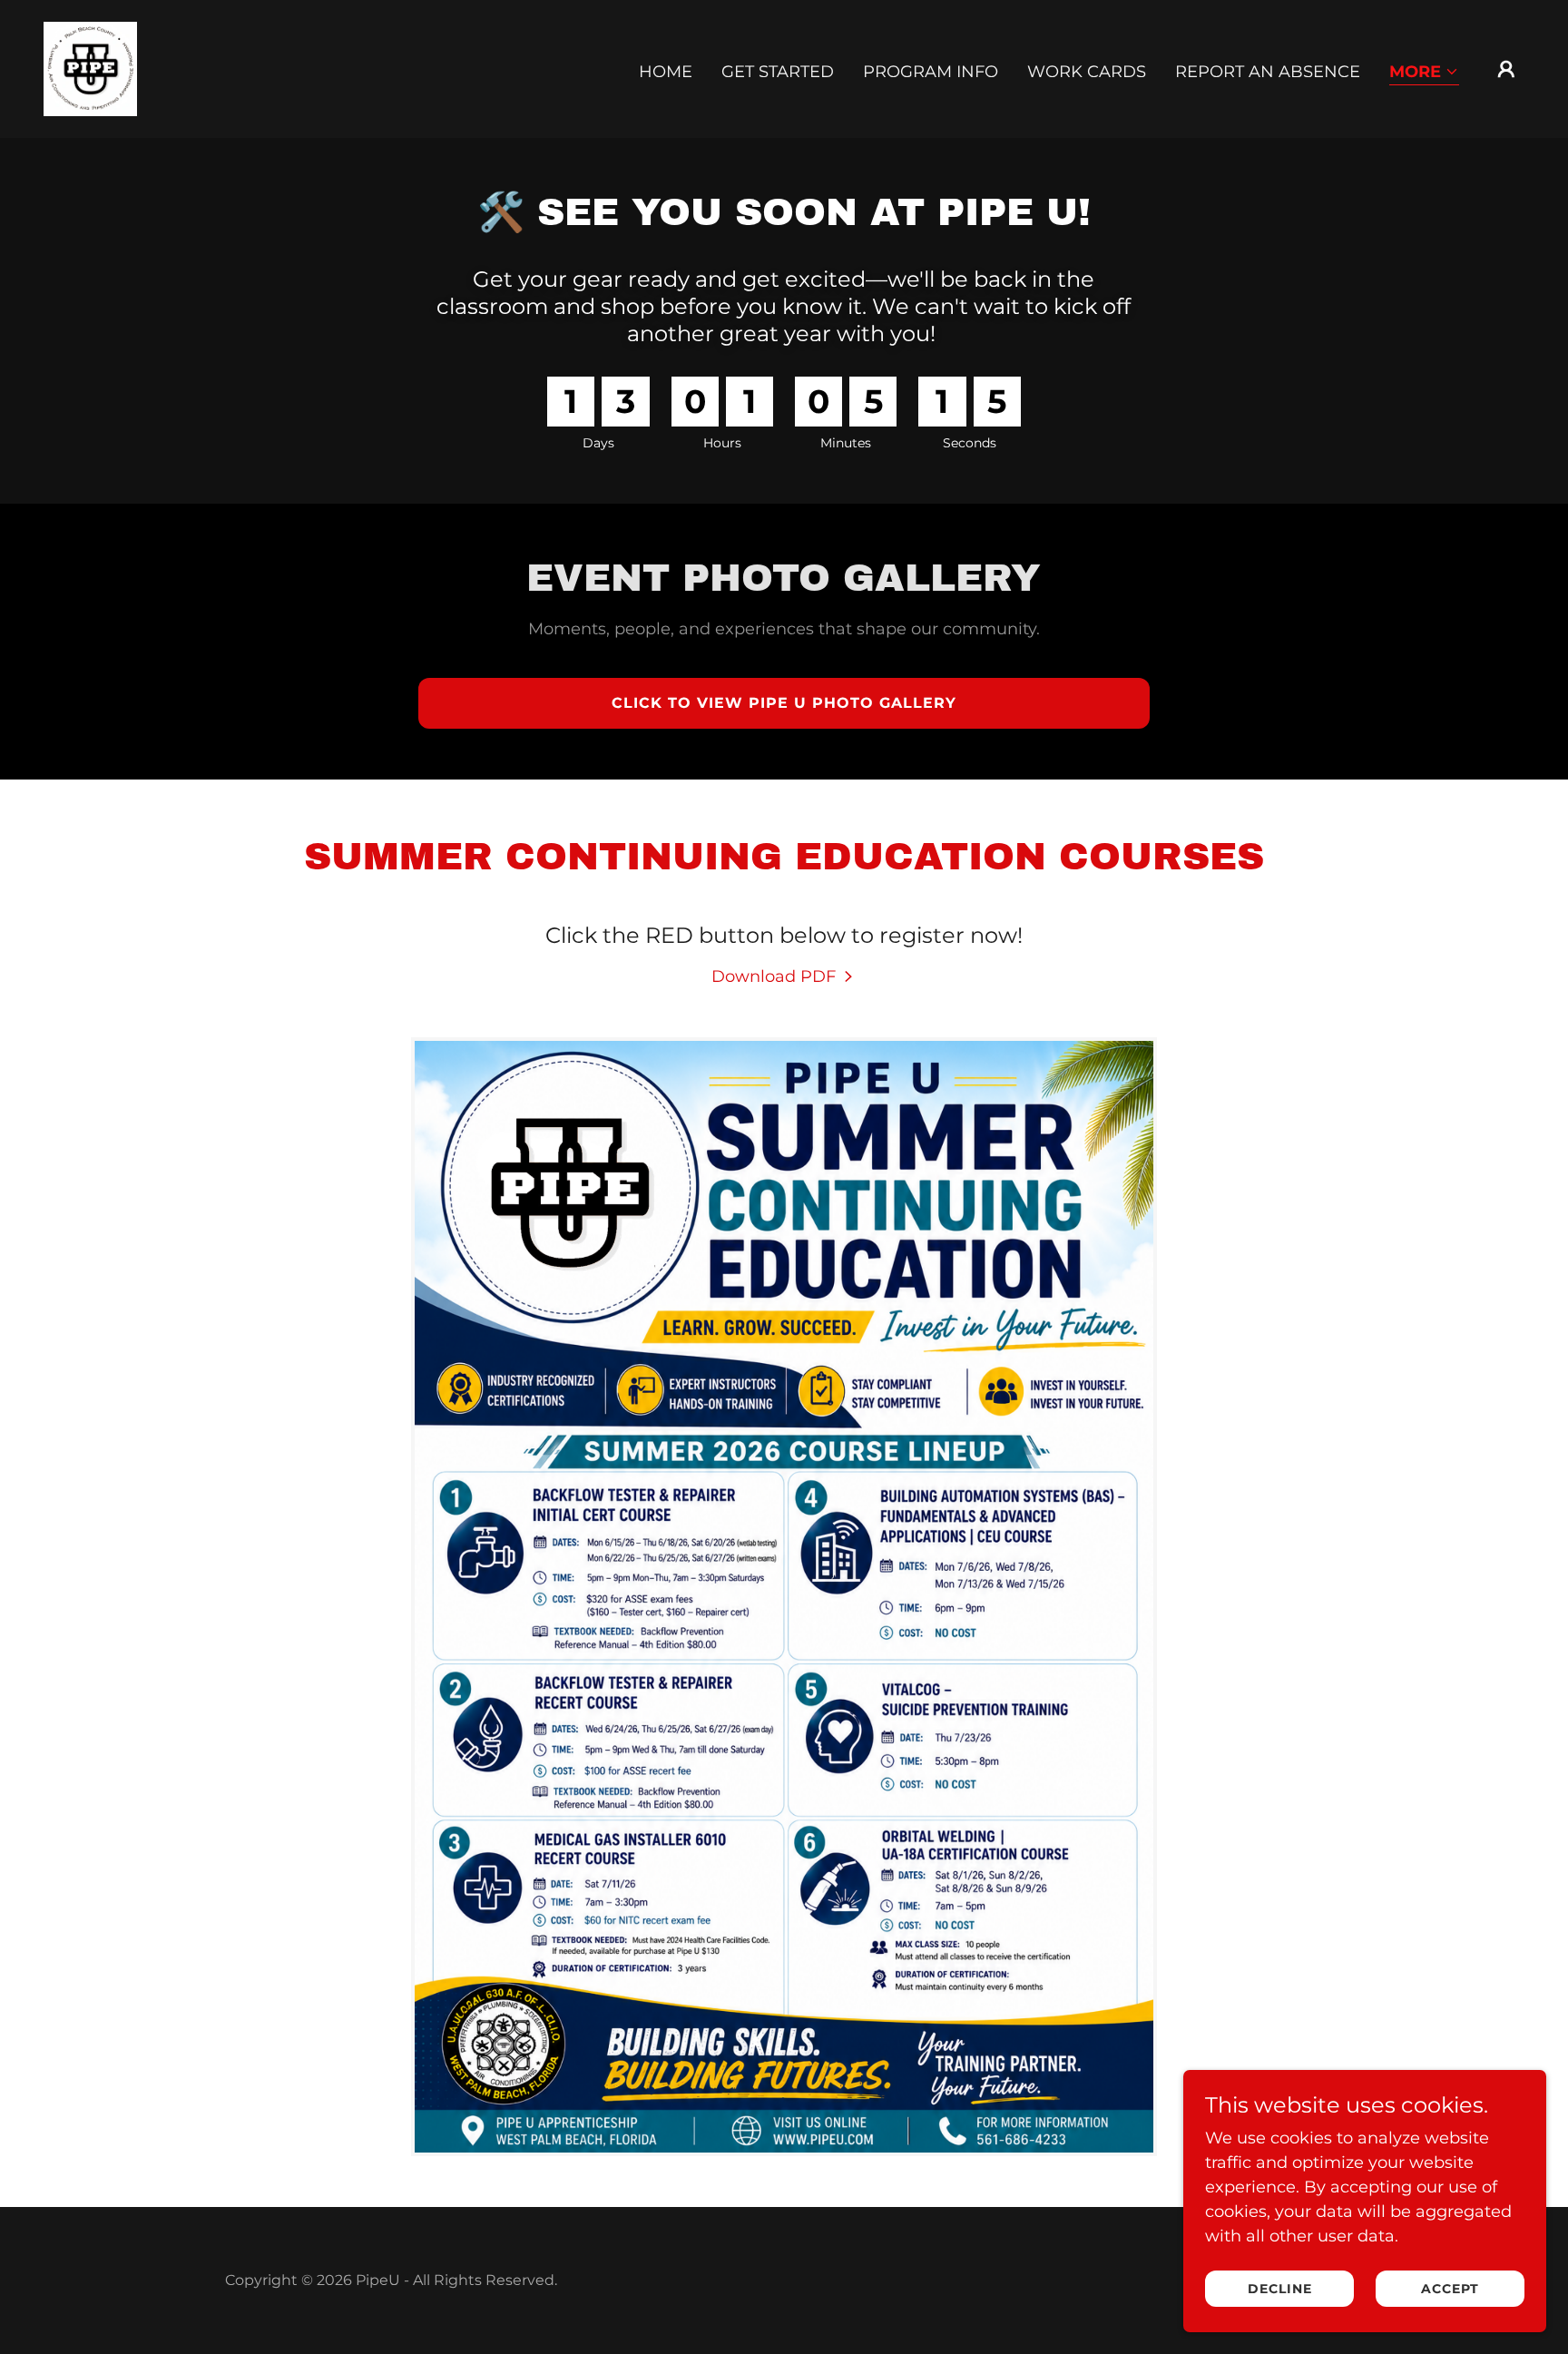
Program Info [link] (931, 72)
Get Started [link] (778, 72)
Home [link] (666, 72)
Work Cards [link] (1087, 72)
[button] (1424, 73)
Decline (1280, 2289)
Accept (1450, 2289)
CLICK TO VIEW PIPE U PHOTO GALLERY (784, 703)
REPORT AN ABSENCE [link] (1268, 72)
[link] (90, 68)
